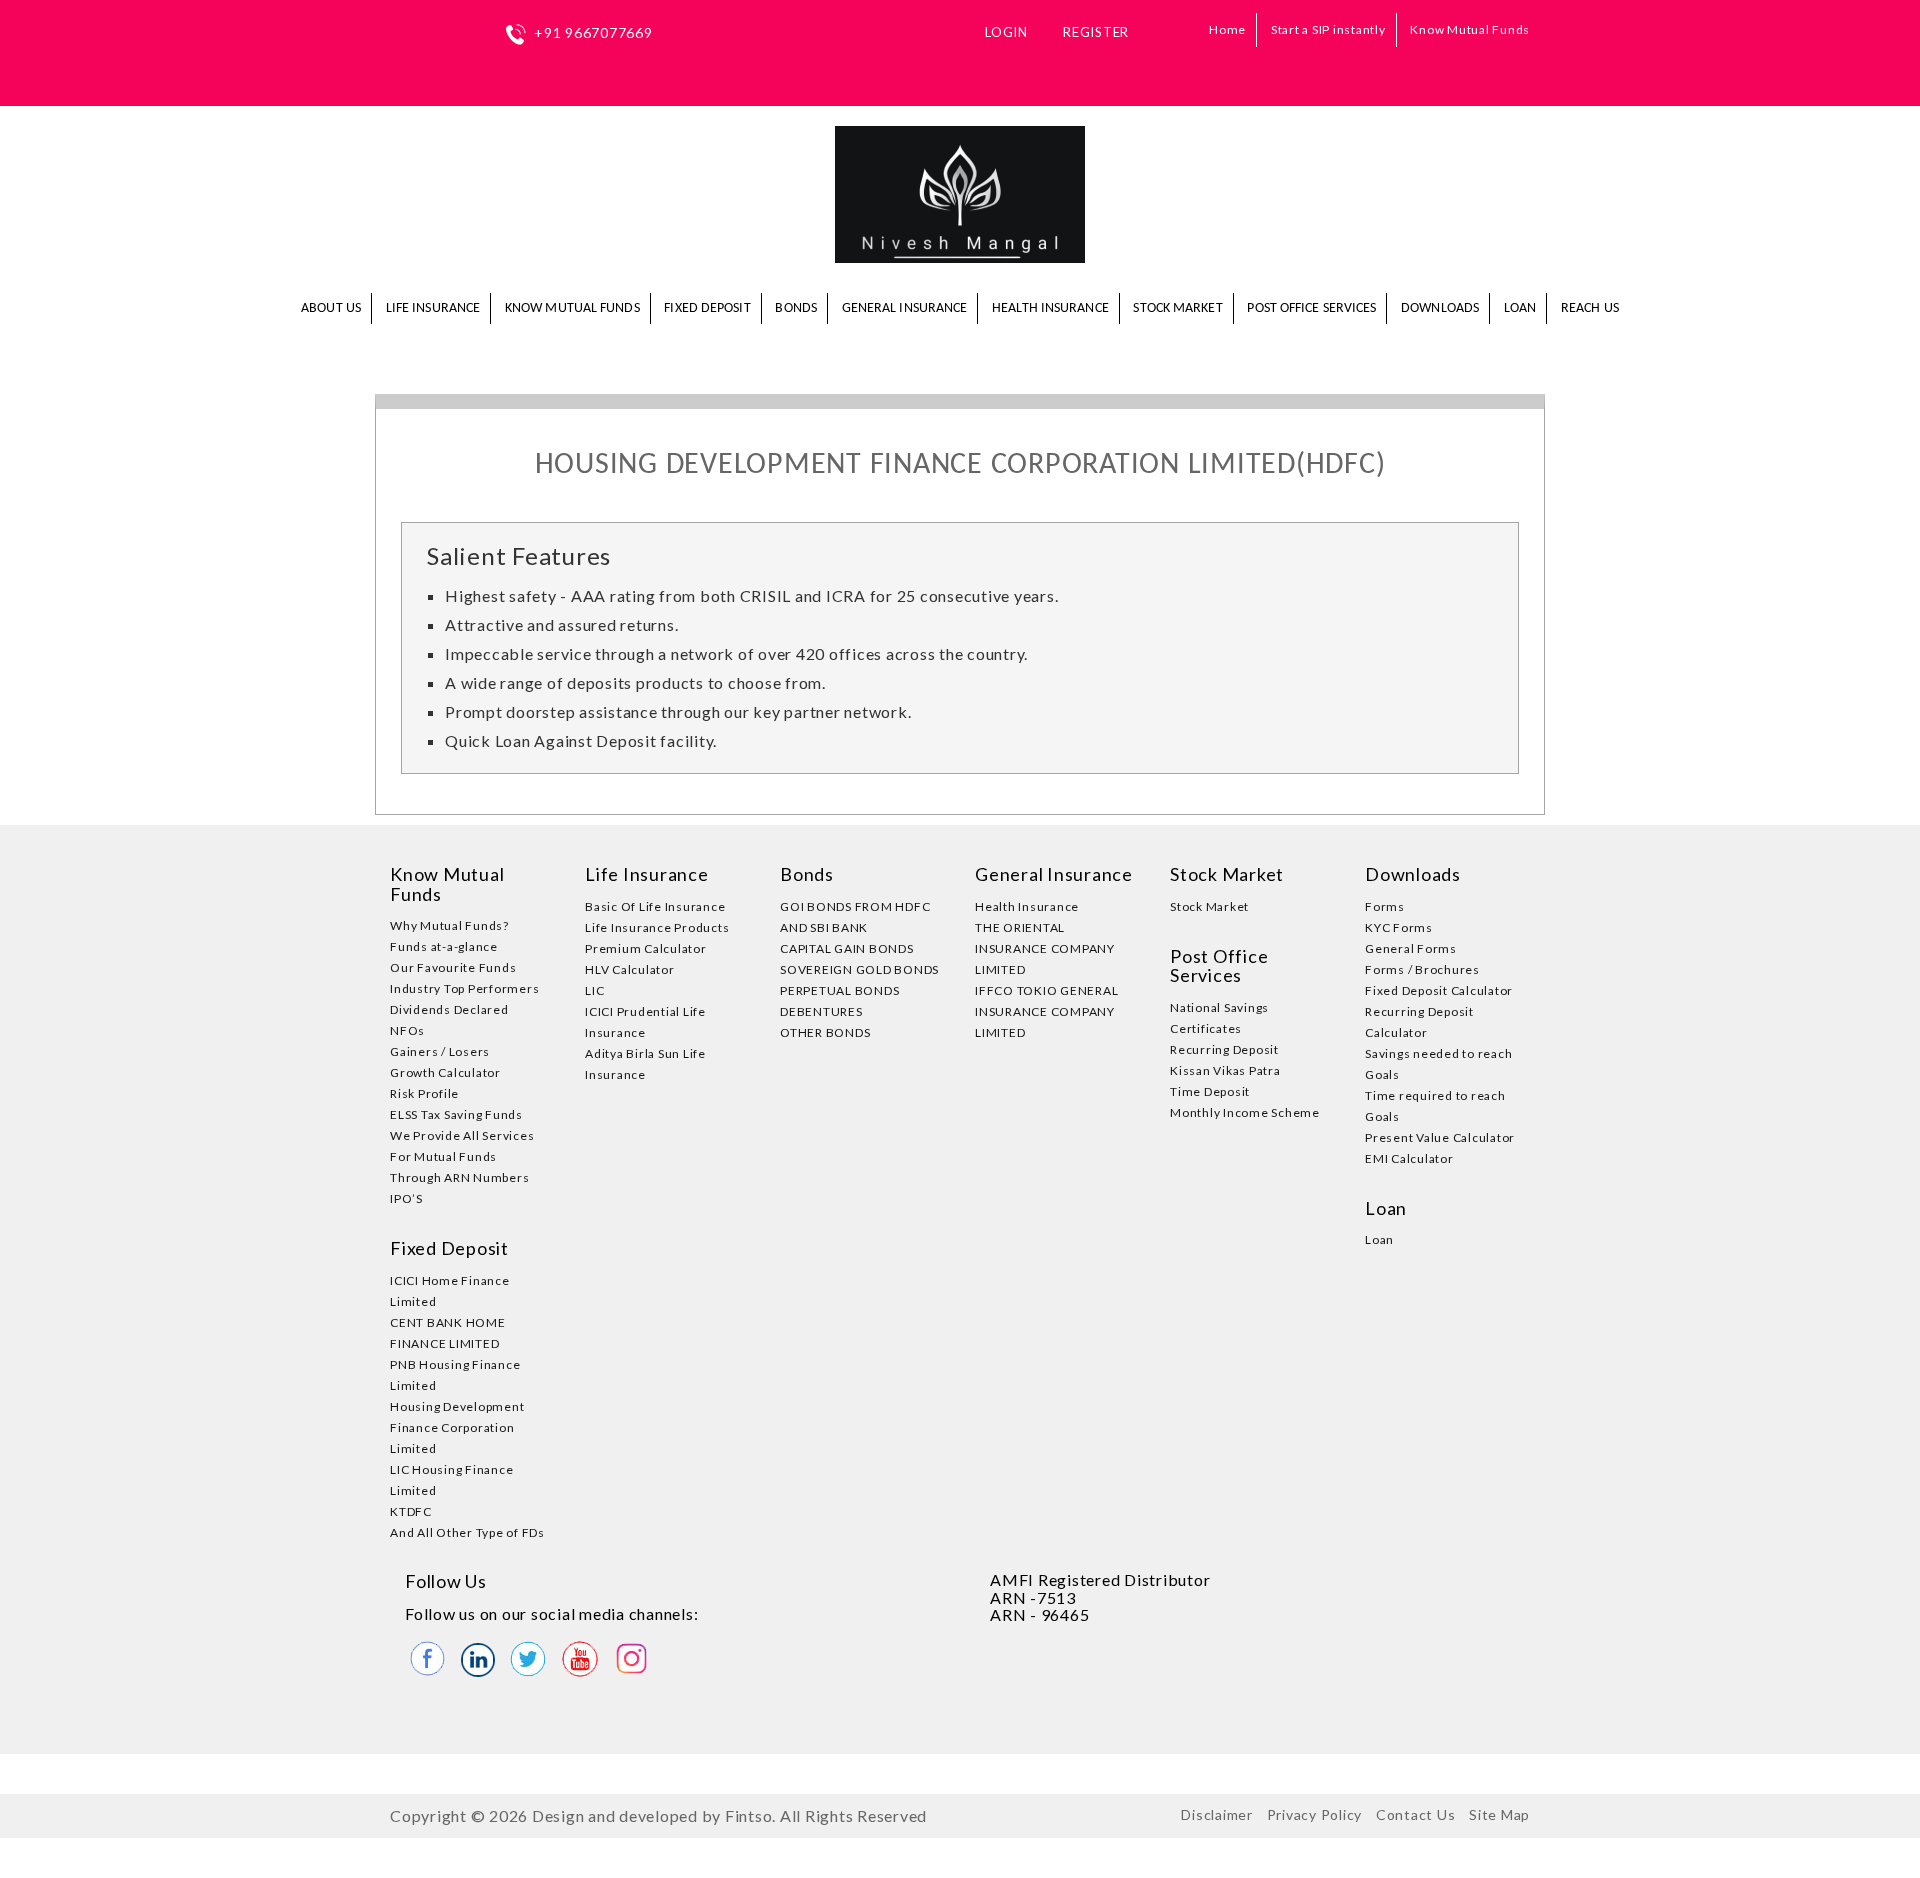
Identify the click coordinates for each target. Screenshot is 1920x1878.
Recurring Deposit (1224, 1049)
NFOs (407, 1030)
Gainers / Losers (440, 1051)
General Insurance (905, 308)
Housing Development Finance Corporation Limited (457, 1427)
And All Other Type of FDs (467, 1532)
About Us (331, 308)
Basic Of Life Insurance (655, 906)
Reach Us (1590, 308)
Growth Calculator (445, 1072)
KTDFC (411, 1511)
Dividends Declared (449, 1009)
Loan (1520, 308)
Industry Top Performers (464, 988)
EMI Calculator (1409, 1158)
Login (1006, 32)
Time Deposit (1210, 1091)
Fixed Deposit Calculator (1439, 990)
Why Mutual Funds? (449, 925)
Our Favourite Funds (453, 967)
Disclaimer (1217, 1814)
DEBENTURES (821, 1011)
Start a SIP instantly (1328, 29)
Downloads (1440, 308)
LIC (594, 990)
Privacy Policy (1315, 1814)
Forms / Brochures (1422, 969)
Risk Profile (424, 1093)
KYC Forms (1399, 927)
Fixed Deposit (707, 308)
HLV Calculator (630, 969)
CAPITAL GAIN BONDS (847, 948)
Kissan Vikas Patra (1225, 1070)
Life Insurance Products (657, 927)
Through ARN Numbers (459, 1177)
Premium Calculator (646, 948)
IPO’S (406, 1198)
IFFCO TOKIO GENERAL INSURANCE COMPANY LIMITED (1046, 1011)
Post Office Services (1311, 308)
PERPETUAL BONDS (839, 990)
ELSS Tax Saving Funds (456, 1114)
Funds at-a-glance (444, 946)
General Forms (1411, 948)
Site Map (1499, 1814)
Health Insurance (1050, 308)
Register (1096, 32)
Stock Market (1177, 308)
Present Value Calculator (1440, 1137)
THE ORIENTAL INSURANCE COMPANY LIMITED (1045, 948)
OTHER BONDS (825, 1032)
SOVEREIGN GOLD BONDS (859, 969)
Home (1227, 29)
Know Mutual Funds (1470, 29)
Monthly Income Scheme (1245, 1112)
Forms (1385, 906)
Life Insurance (433, 308)
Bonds (796, 308)
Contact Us (1416, 1814)
